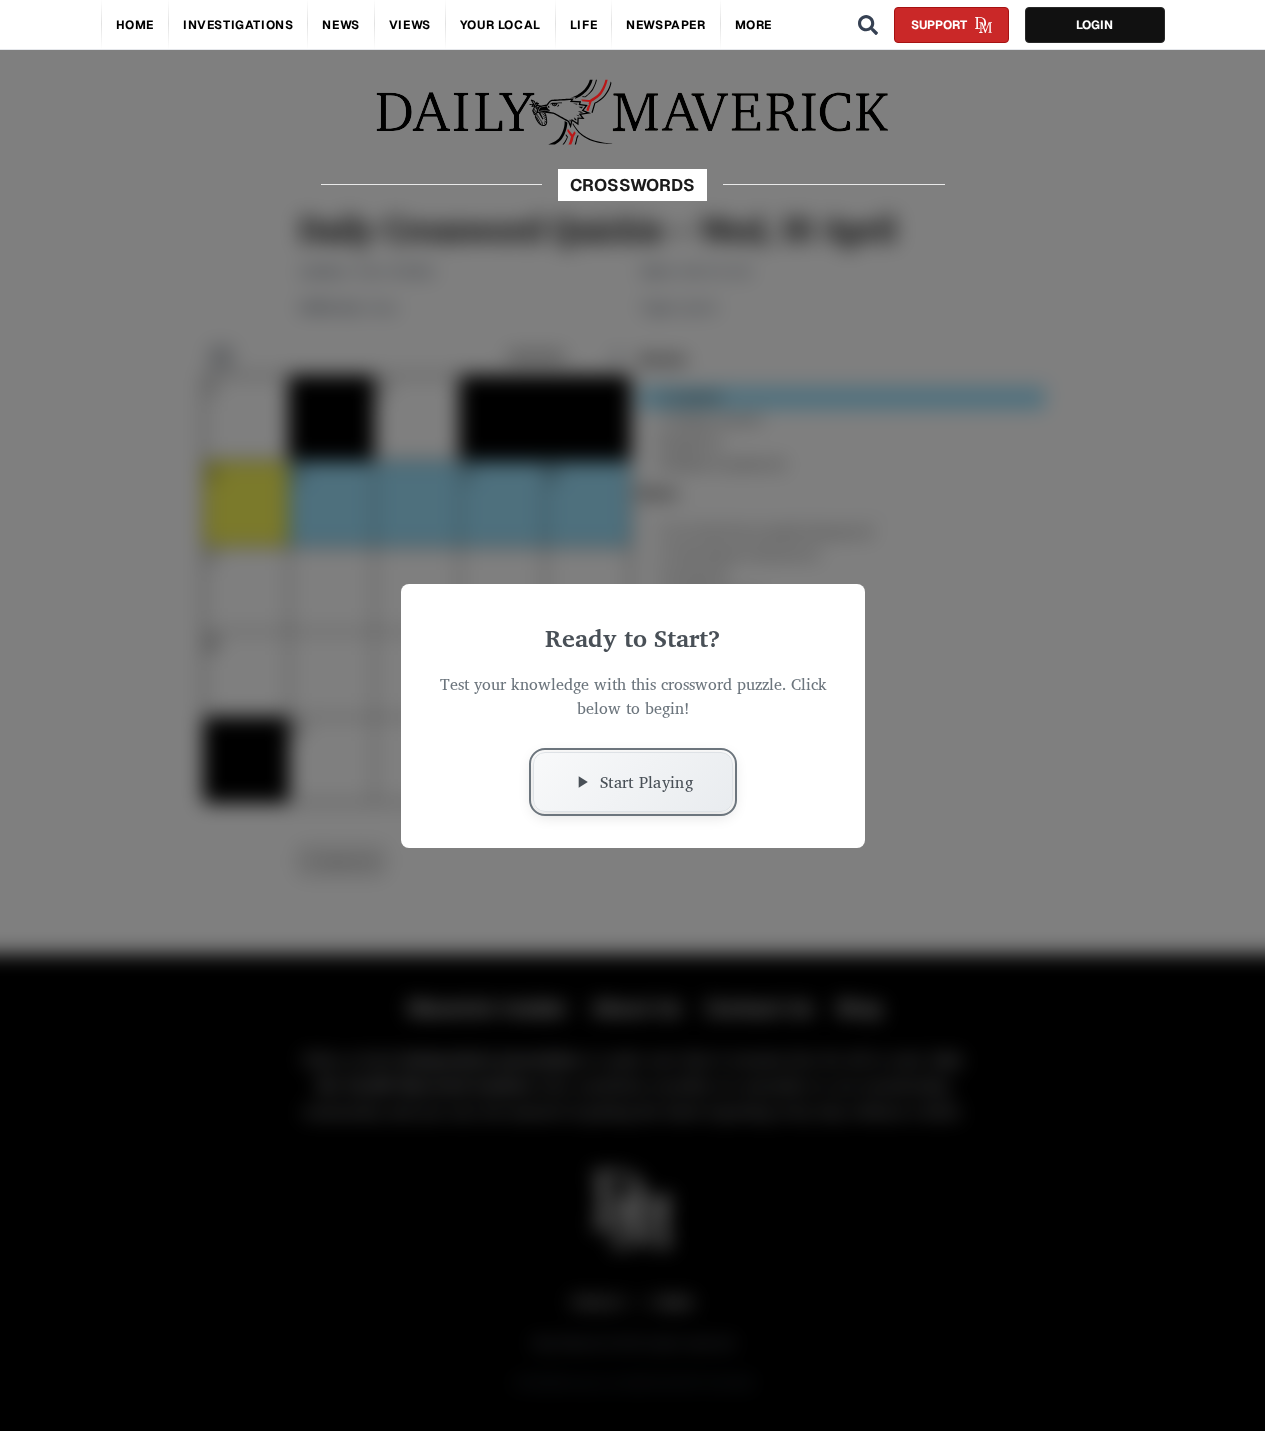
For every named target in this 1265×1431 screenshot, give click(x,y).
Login (1094, 25)
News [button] (340, 25)
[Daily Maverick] (632, 112)
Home (135, 25)
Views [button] (410, 25)
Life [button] (583, 25)
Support (939, 25)
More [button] (753, 25)
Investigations (238, 25)
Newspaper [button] (665, 25)
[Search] (868, 25)
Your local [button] (500, 25)
